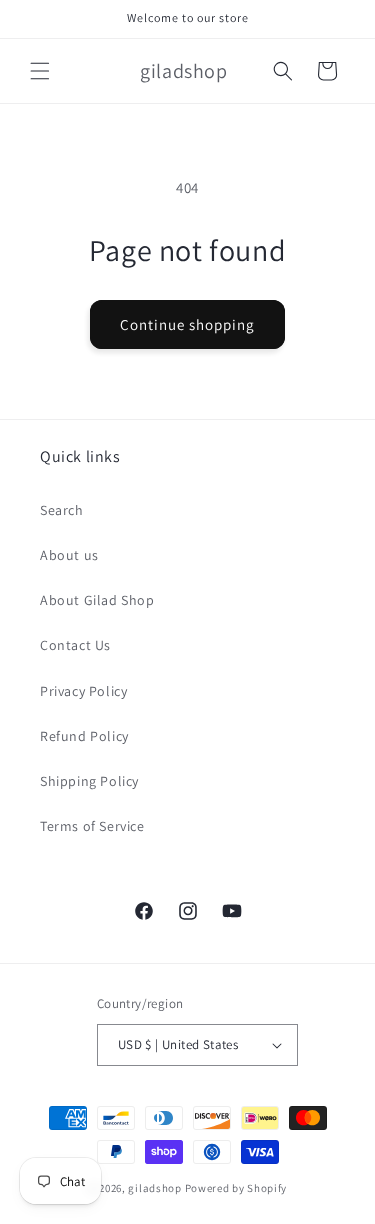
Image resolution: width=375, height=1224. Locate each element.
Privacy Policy (83, 691)
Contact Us (75, 645)
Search (62, 510)
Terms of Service (92, 826)
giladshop (154, 1188)
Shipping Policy (89, 781)
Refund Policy (84, 736)
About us (69, 555)
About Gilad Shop (97, 600)
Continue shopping (187, 324)
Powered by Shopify (236, 1188)
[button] (40, 71)
